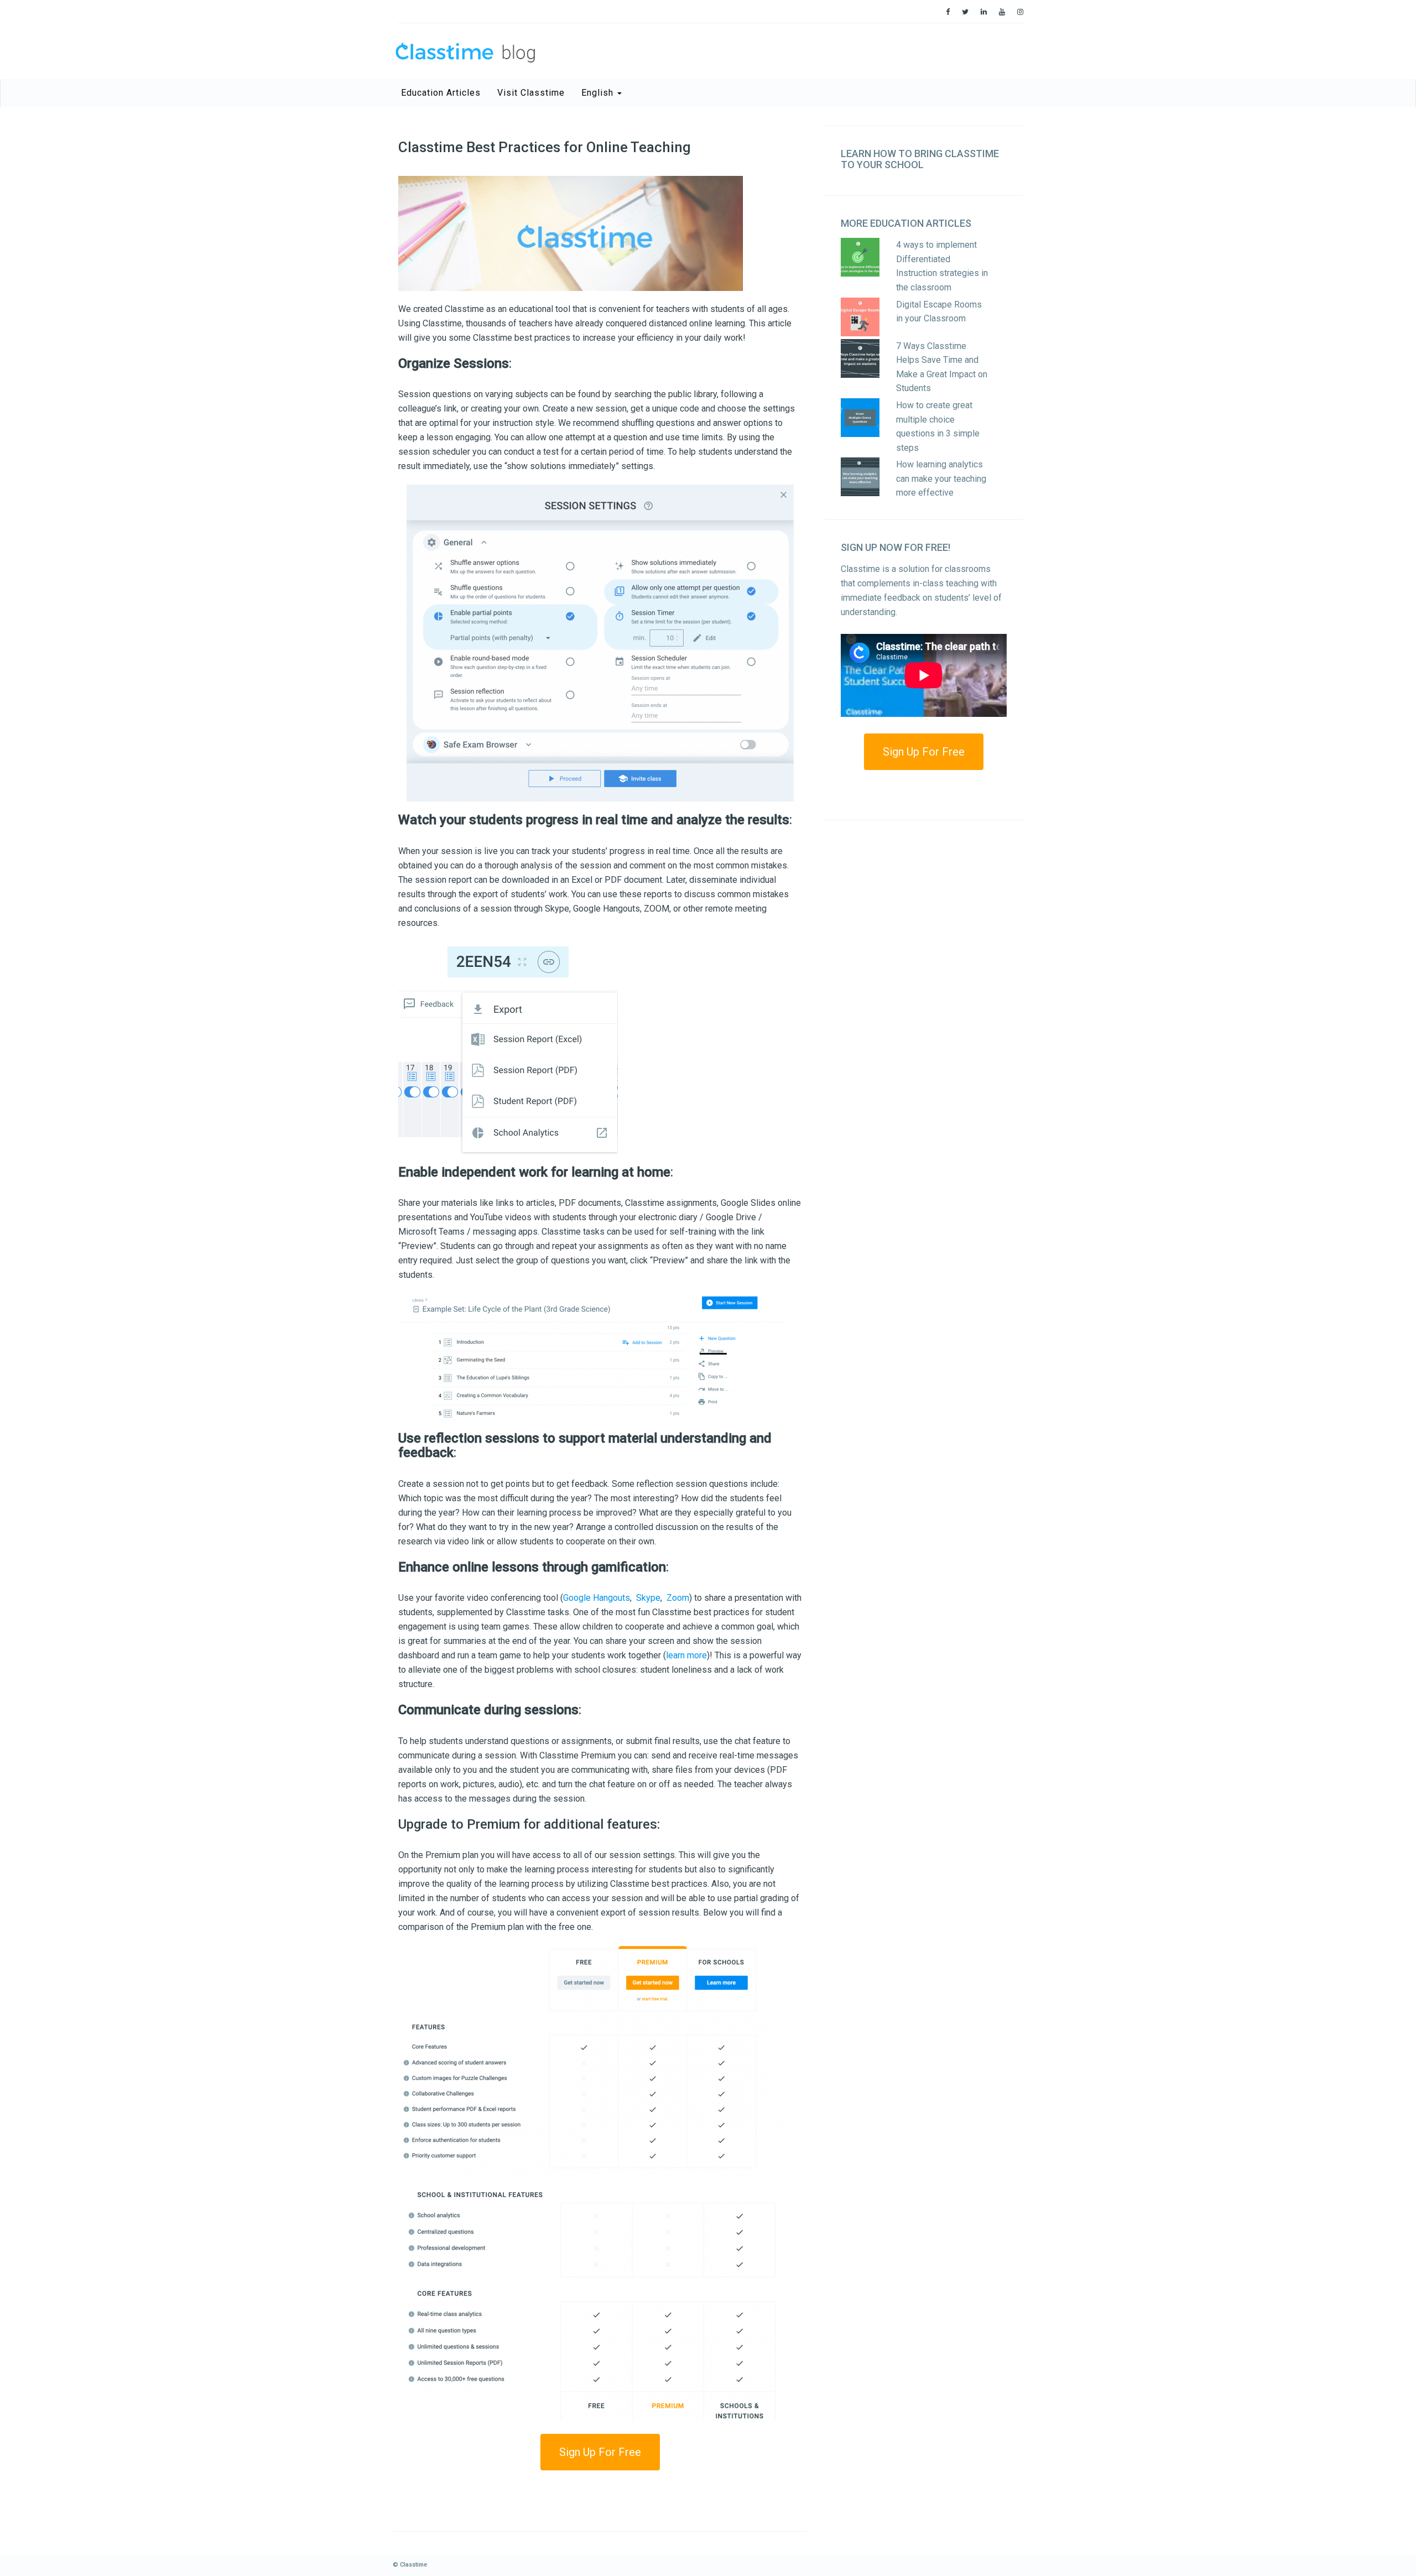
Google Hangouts (597, 1598)
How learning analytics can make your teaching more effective (941, 478)
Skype (648, 1598)
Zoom (678, 1598)
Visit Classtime (531, 93)
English (599, 93)
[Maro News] (948, 12)
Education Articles (441, 93)
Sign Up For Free (600, 2452)
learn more (686, 1655)
